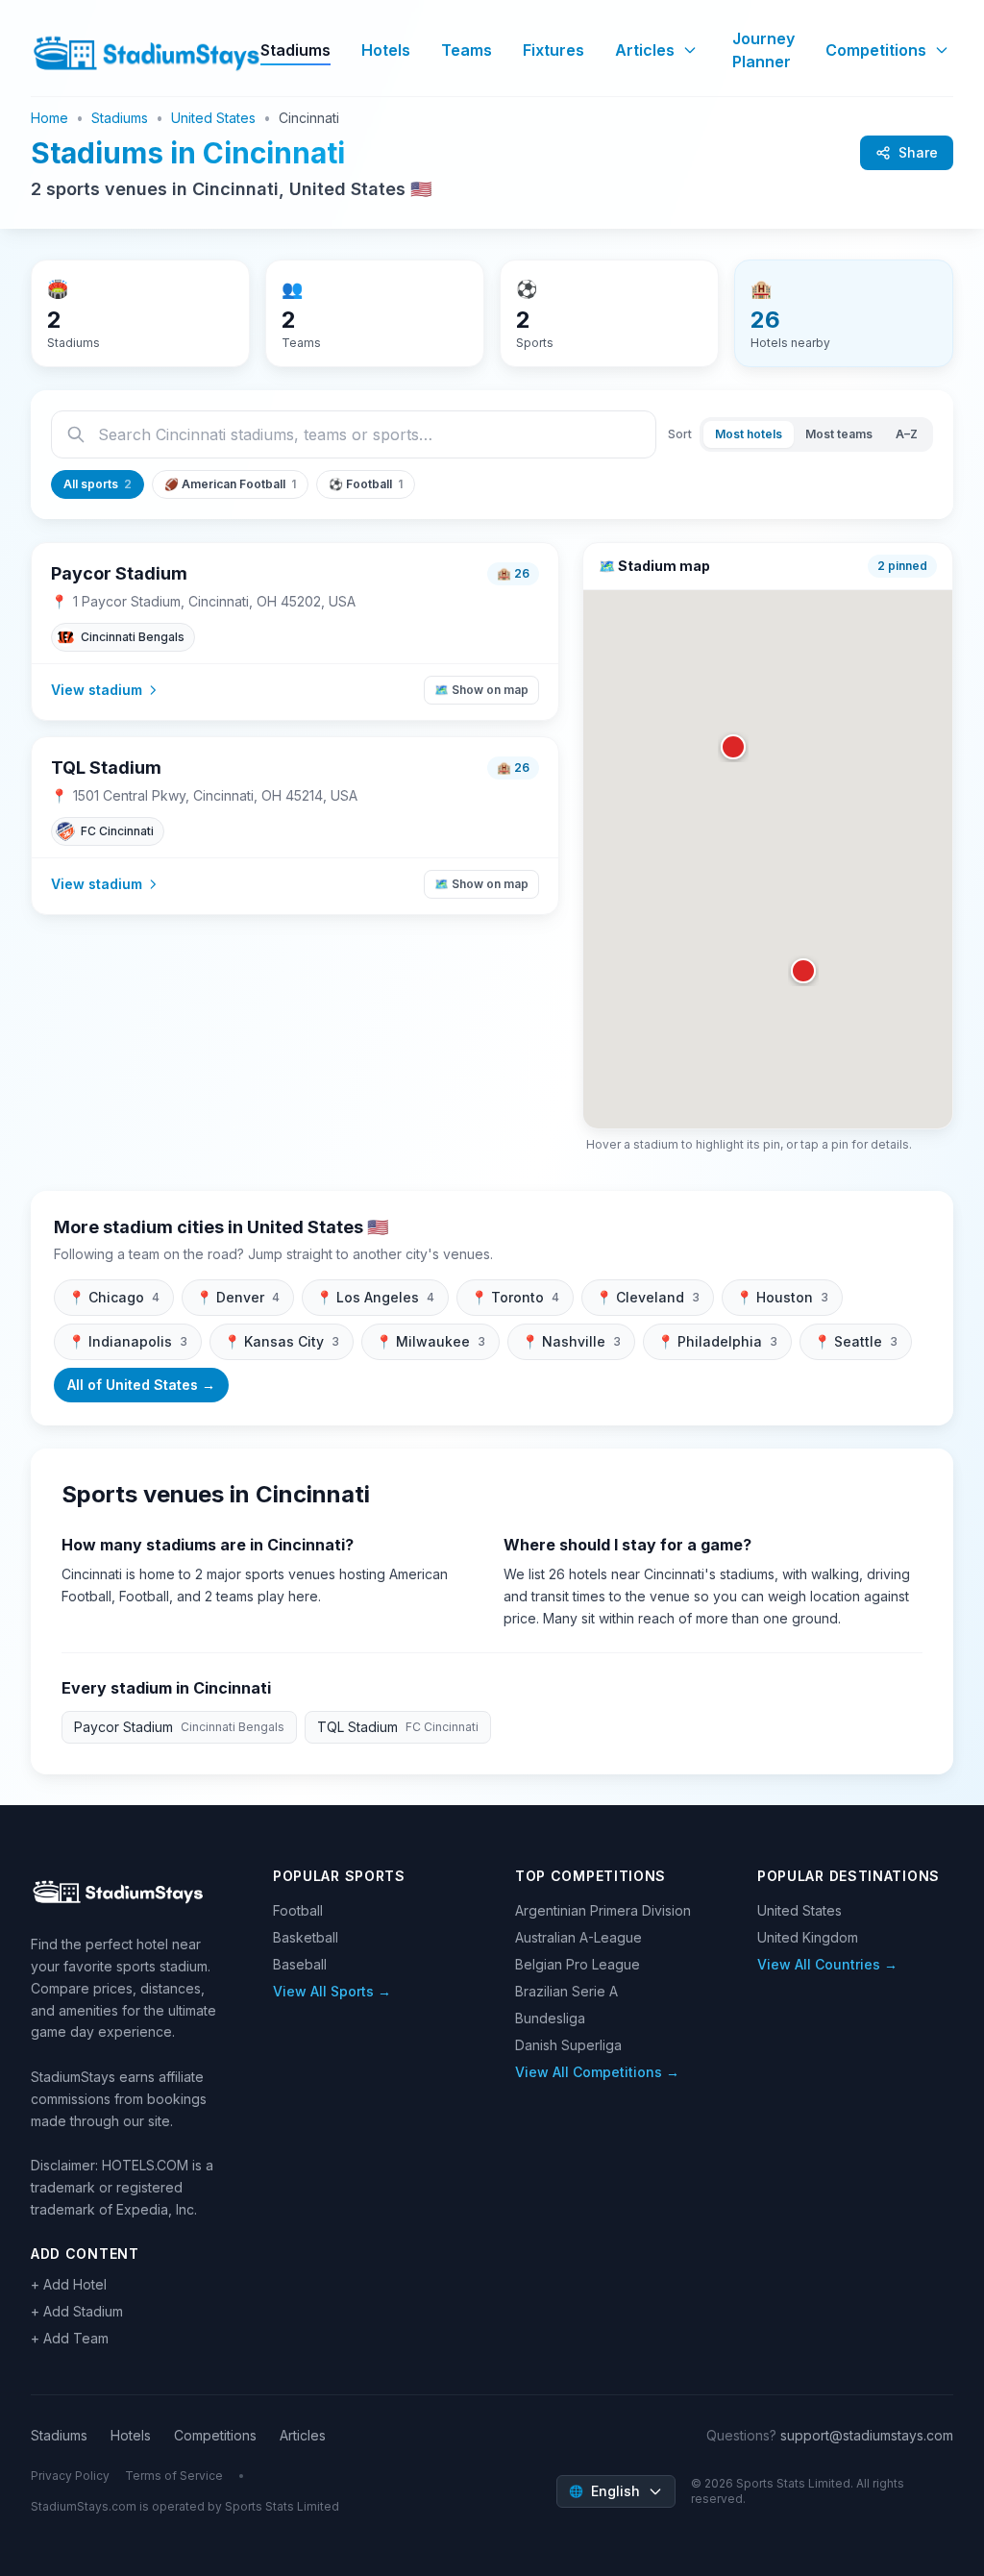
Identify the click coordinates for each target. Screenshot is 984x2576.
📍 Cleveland (648, 1297)
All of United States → (141, 1385)
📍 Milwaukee (430, 1341)
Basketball (306, 1937)
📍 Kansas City (282, 1341)
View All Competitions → (597, 2072)
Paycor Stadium (119, 573)
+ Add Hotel (69, 2284)
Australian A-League (578, 1937)
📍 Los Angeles (375, 1297)
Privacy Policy (70, 2476)
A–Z (907, 434)
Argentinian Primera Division (603, 1910)
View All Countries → (827, 1964)
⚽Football (366, 484)
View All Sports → (332, 1991)
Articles (645, 50)
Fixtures (553, 50)
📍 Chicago (114, 1297)
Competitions (876, 50)
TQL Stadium (106, 768)
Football (298, 1910)
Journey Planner (763, 50)
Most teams (839, 434)
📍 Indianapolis (128, 1341)
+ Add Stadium (77, 2311)
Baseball (300, 1964)
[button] (803, 971)
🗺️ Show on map (481, 690)
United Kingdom (808, 1937)
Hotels (386, 50)
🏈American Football (230, 484)
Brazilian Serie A (566, 1991)
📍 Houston (782, 1297)
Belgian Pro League (578, 1964)
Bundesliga (550, 2018)
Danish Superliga (568, 2045)
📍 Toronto (515, 1297)
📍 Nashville (571, 1341)
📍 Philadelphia (717, 1341)
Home (49, 118)
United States (213, 118)
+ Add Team (70, 2338)
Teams (467, 50)
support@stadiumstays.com (867, 2435)
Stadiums (295, 50)
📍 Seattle (856, 1341)
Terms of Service (174, 2476)
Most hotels (749, 434)
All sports (98, 484)
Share (918, 152)
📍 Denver (238, 1297)
